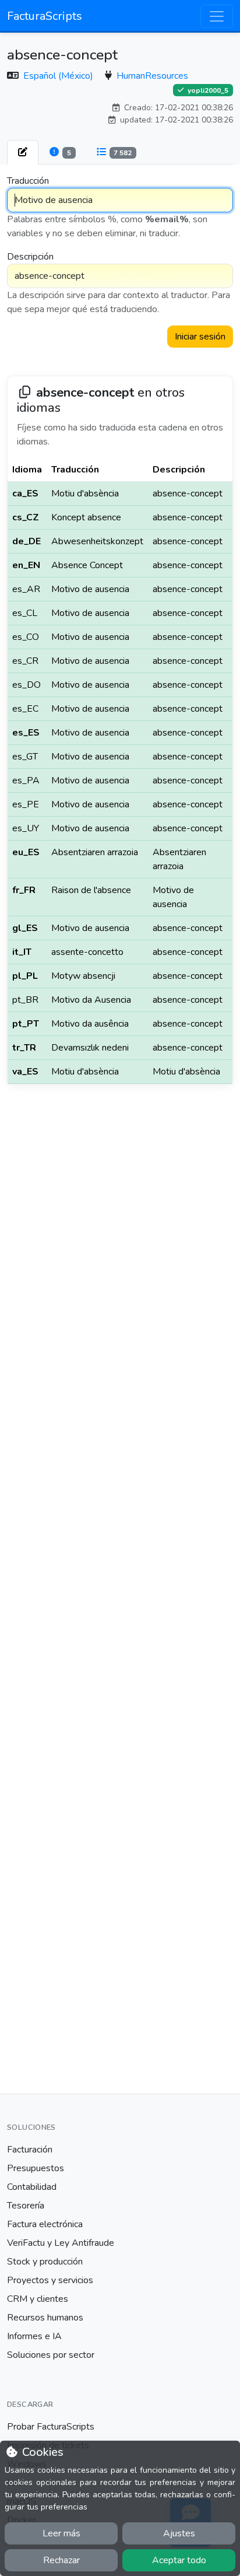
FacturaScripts (45, 16)
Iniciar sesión (200, 337)
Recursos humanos (45, 2318)
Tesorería (26, 2206)
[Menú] (217, 16)
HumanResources (152, 76)
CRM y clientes (38, 2299)
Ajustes (179, 2533)
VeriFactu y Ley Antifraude (61, 2243)
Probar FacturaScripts (51, 2427)
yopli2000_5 (207, 90)
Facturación (30, 2150)
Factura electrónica (45, 2224)
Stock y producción (45, 2262)
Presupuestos (36, 2168)
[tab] (23, 152)
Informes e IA (34, 2336)
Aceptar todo (179, 2560)
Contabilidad (32, 2187)
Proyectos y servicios (50, 2280)
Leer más (61, 2533)
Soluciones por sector (51, 2355)
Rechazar (61, 2560)
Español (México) (59, 76)
